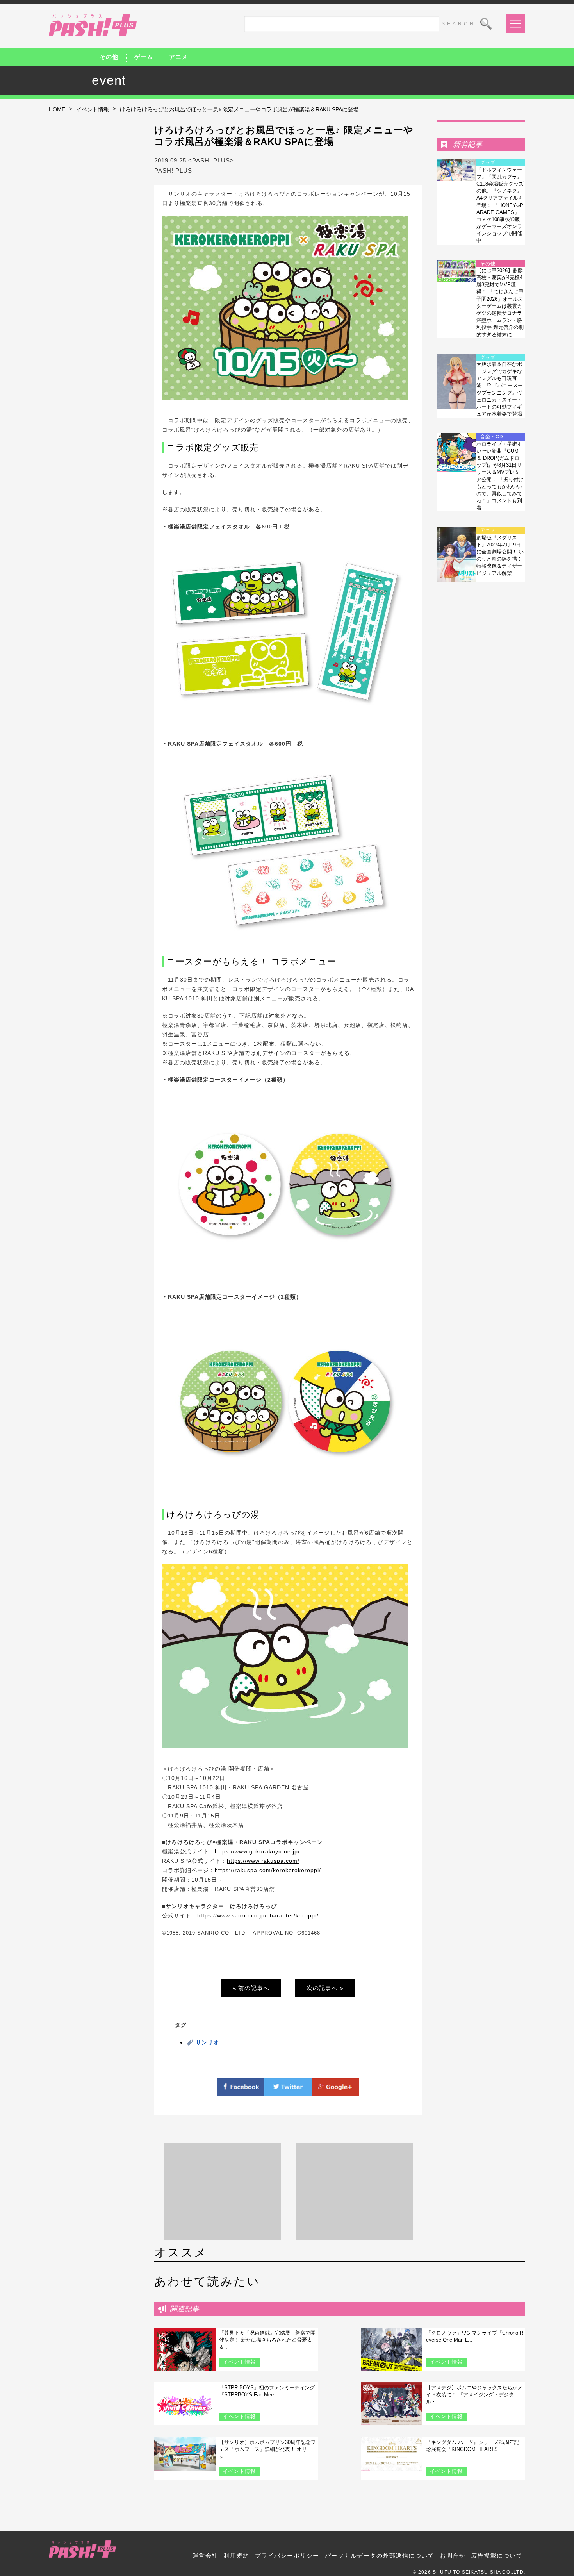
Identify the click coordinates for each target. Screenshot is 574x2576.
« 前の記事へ (251, 1988)
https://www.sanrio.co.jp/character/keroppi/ (258, 1915)
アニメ (178, 57)
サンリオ (207, 2042)
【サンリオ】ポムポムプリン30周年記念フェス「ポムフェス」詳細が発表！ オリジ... (267, 2449)
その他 (109, 57)
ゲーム (144, 57)
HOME (57, 109)
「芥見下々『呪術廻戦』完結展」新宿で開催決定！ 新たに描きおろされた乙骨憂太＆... (267, 2340)
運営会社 (205, 2555)
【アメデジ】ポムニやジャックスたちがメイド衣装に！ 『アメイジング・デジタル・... (474, 2395)
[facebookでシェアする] (241, 2091)
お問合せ (453, 2555)
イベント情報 (93, 109)
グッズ (488, 162)
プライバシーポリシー (287, 2555)
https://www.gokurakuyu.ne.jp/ (257, 1851)
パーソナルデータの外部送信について (380, 2555)
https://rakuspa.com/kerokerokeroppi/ (268, 1870)
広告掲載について (497, 2555)
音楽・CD (492, 437)
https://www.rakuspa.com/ (263, 1861)
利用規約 (237, 2555)
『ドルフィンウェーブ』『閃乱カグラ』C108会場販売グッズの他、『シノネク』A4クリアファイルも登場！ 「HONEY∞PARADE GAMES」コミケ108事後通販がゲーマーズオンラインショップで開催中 (500, 205)
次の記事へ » (325, 1988)
